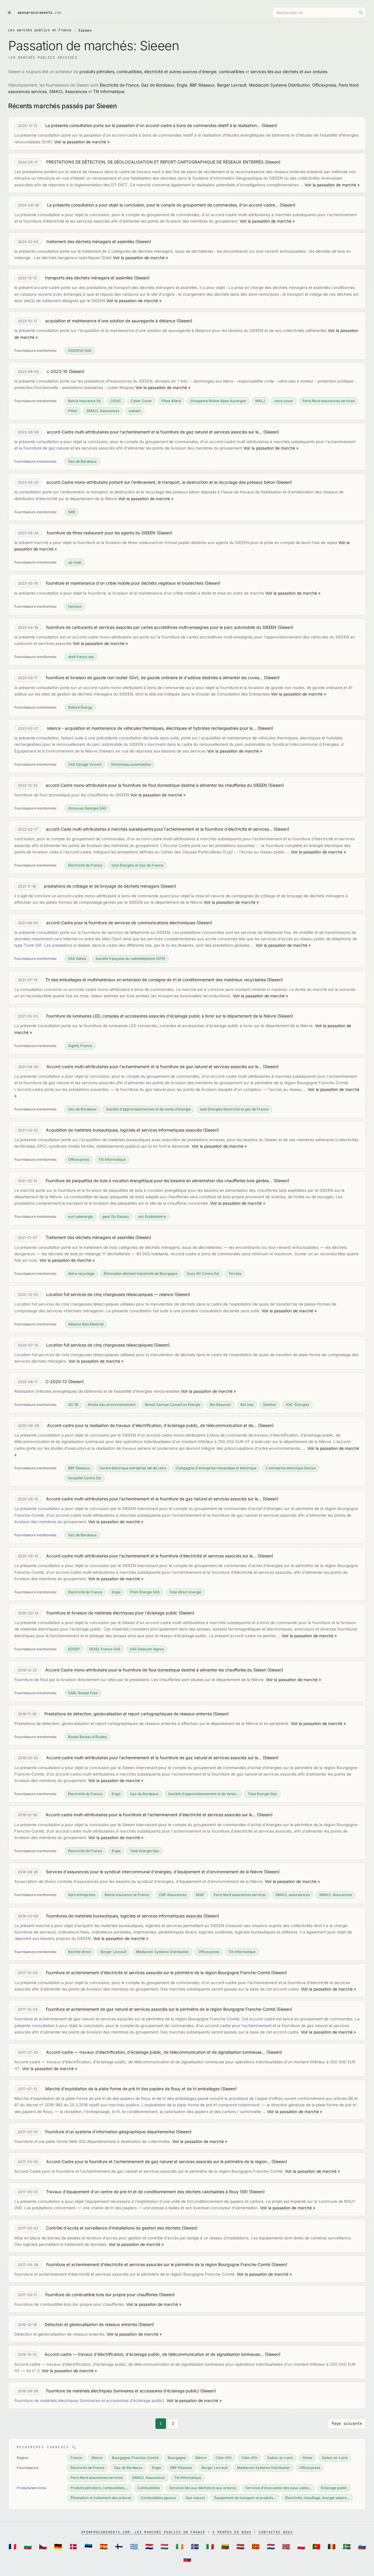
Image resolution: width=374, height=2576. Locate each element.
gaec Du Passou (116, 1216)
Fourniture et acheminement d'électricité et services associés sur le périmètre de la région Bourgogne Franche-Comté (158, 1973)
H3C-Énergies (297, 1405)
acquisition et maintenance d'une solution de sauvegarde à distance (110, 321)
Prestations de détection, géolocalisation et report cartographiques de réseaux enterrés (128, 1714)
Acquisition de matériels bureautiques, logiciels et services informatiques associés (124, 1130)
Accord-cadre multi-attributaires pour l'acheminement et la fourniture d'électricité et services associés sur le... (151, 1556)
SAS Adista (77, 959)
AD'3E (73, 1405)
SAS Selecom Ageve (147, 1649)
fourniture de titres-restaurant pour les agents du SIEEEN (101, 533)
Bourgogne (177, 2458)
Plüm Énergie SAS (145, 1592)
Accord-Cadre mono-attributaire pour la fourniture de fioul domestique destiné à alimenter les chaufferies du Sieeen (156, 1670)
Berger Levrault (232, 85)
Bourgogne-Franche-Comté (135, 2458)
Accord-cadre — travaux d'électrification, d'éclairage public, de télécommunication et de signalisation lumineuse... (156, 2052)
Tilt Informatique (109, 91)
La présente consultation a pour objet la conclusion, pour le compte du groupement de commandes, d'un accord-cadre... (163, 205)
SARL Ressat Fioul (83, 1693)
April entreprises (82, 1895)
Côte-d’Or (224, 2458)
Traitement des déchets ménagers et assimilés (90, 1237)
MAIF (200, 1895)
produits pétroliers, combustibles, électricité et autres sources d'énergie (148, 72)
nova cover (284, 401)
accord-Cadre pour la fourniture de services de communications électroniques (121, 923)
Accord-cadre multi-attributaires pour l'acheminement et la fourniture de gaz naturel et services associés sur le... (154, 1066)
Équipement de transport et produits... (245, 2498)
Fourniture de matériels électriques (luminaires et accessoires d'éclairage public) (123, 2391)
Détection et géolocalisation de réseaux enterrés (91, 2324)
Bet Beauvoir (220, 1405)
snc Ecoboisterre (152, 1216)
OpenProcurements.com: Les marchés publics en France (143, 2532)
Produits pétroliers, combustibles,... (99, 2488)
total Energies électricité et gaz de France (234, 1109)
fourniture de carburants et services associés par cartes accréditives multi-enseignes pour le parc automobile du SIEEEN (161, 627)
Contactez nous (276, 2532)
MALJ (260, 401)
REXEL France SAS (105, 1649)
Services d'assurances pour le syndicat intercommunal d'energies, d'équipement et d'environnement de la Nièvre (154, 1872)
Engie (182, 85)
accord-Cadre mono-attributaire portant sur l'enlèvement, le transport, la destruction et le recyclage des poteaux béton (161, 482)
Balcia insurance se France (127, 1895)
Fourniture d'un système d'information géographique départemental (110, 2132)
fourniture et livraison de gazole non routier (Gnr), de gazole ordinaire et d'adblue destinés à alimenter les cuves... (154, 677)
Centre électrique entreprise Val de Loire (133, 1468)
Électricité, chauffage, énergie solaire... (317, 2498)
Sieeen (269, 125)
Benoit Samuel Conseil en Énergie (173, 1405)
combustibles (232, 72)
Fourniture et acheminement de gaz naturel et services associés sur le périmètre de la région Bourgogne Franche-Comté (161, 2009)
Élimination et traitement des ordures (101, 2498)
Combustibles (149, 2488)
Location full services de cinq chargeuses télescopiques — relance (110, 1294)
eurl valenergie (80, 1216)
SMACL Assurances (68, 91)
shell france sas (81, 657)
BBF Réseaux (202, 85)
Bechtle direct (80, 1952)
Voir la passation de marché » (82, 142)
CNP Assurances (173, 1895)
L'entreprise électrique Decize (291, 1468)
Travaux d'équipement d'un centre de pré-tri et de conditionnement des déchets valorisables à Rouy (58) (147, 2192)
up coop (75, 562)
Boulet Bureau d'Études (87, 1737)
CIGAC (116, 401)
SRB (72, 512)
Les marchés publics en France (40, 30)
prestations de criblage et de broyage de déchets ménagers (102, 886)
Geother (270, 1405)
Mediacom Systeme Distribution (279, 85)
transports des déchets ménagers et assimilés (89, 278)
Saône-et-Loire (280, 2458)
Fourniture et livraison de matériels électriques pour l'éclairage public (112, 1613)
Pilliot (73, 411)
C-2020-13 (56, 1381)
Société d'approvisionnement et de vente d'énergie (148, 1109)
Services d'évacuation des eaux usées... (278, 2488)
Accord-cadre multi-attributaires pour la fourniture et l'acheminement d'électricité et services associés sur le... (151, 1815)
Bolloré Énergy (80, 707)
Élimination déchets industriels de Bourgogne (141, 1274)
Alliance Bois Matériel (86, 1324)
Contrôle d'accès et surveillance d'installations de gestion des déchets (113, 2228)
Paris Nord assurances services (329, 401)
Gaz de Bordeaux (158, 85)
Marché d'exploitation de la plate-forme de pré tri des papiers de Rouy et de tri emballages (133, 2089)
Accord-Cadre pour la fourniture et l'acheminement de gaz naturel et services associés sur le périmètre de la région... (158, 2161)
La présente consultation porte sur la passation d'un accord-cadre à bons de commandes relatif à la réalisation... (153, 125)
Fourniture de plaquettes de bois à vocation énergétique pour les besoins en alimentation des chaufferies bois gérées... (159, 1181)
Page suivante (347, 2423)
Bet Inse (247, 1405)
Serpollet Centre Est (85, 1478)
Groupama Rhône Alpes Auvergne (218, 401)
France (76, 2458)
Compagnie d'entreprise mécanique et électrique (216, 1468)
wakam (135, 411)
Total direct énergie (185, 1592)
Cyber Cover (141, 401)
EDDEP (74, 1649)
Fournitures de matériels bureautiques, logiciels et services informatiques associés (124, 1916)
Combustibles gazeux (158, 2498)
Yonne (307, 2458)
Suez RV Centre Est (203, 1274)
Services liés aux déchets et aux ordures (203, 2488)
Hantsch (75, 606)
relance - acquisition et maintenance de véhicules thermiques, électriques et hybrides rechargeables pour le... (151, 728)
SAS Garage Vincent (85, 764)
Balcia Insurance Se (84, 401)
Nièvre (97, 2458)
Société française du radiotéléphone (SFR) (130, 959)
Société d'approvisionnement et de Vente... (203, 1794)
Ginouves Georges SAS (87, 808)
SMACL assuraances (292, 1895)
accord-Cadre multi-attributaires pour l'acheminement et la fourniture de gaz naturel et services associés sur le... (154, 432)
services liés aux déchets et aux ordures (289, 72)
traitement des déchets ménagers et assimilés (90, 241)
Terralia (235, 1274)
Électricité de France (119, 85)
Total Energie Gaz (262, 1794)
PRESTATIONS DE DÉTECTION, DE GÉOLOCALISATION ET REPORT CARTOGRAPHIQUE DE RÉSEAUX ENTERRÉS (155, 162)
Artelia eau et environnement (112, 1405)
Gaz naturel (195, 2498)
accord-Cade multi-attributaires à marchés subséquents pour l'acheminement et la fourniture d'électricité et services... (159, 829)
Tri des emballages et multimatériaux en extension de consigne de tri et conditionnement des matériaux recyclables (156, 980)
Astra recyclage (81, 1274)
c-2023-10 (57, 371)
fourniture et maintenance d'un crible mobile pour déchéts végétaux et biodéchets (125, 583)
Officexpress (324, 85)
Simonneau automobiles (131, 764)
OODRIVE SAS (80, 351)
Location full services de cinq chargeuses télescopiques (99, 1345)
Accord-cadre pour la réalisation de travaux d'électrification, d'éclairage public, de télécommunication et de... (152, 1425)
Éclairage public (334, 2488)
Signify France (80, 1046)
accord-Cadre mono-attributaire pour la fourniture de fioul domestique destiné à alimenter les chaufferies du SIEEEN (156, 785)
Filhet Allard (171, 401)
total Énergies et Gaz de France (137, 865)
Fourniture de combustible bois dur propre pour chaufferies (102, 2295)
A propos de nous (232, 2532)
